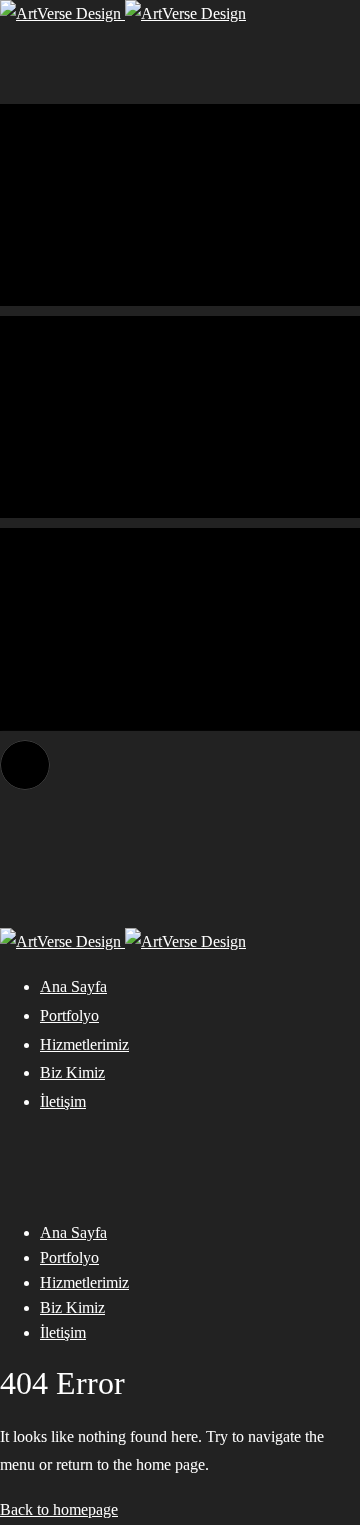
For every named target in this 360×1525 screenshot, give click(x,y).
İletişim (63, 1101)
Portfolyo (69, 1015)
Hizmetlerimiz (84, 1044)
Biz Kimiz (72, 1072)
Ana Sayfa (73, 986)
